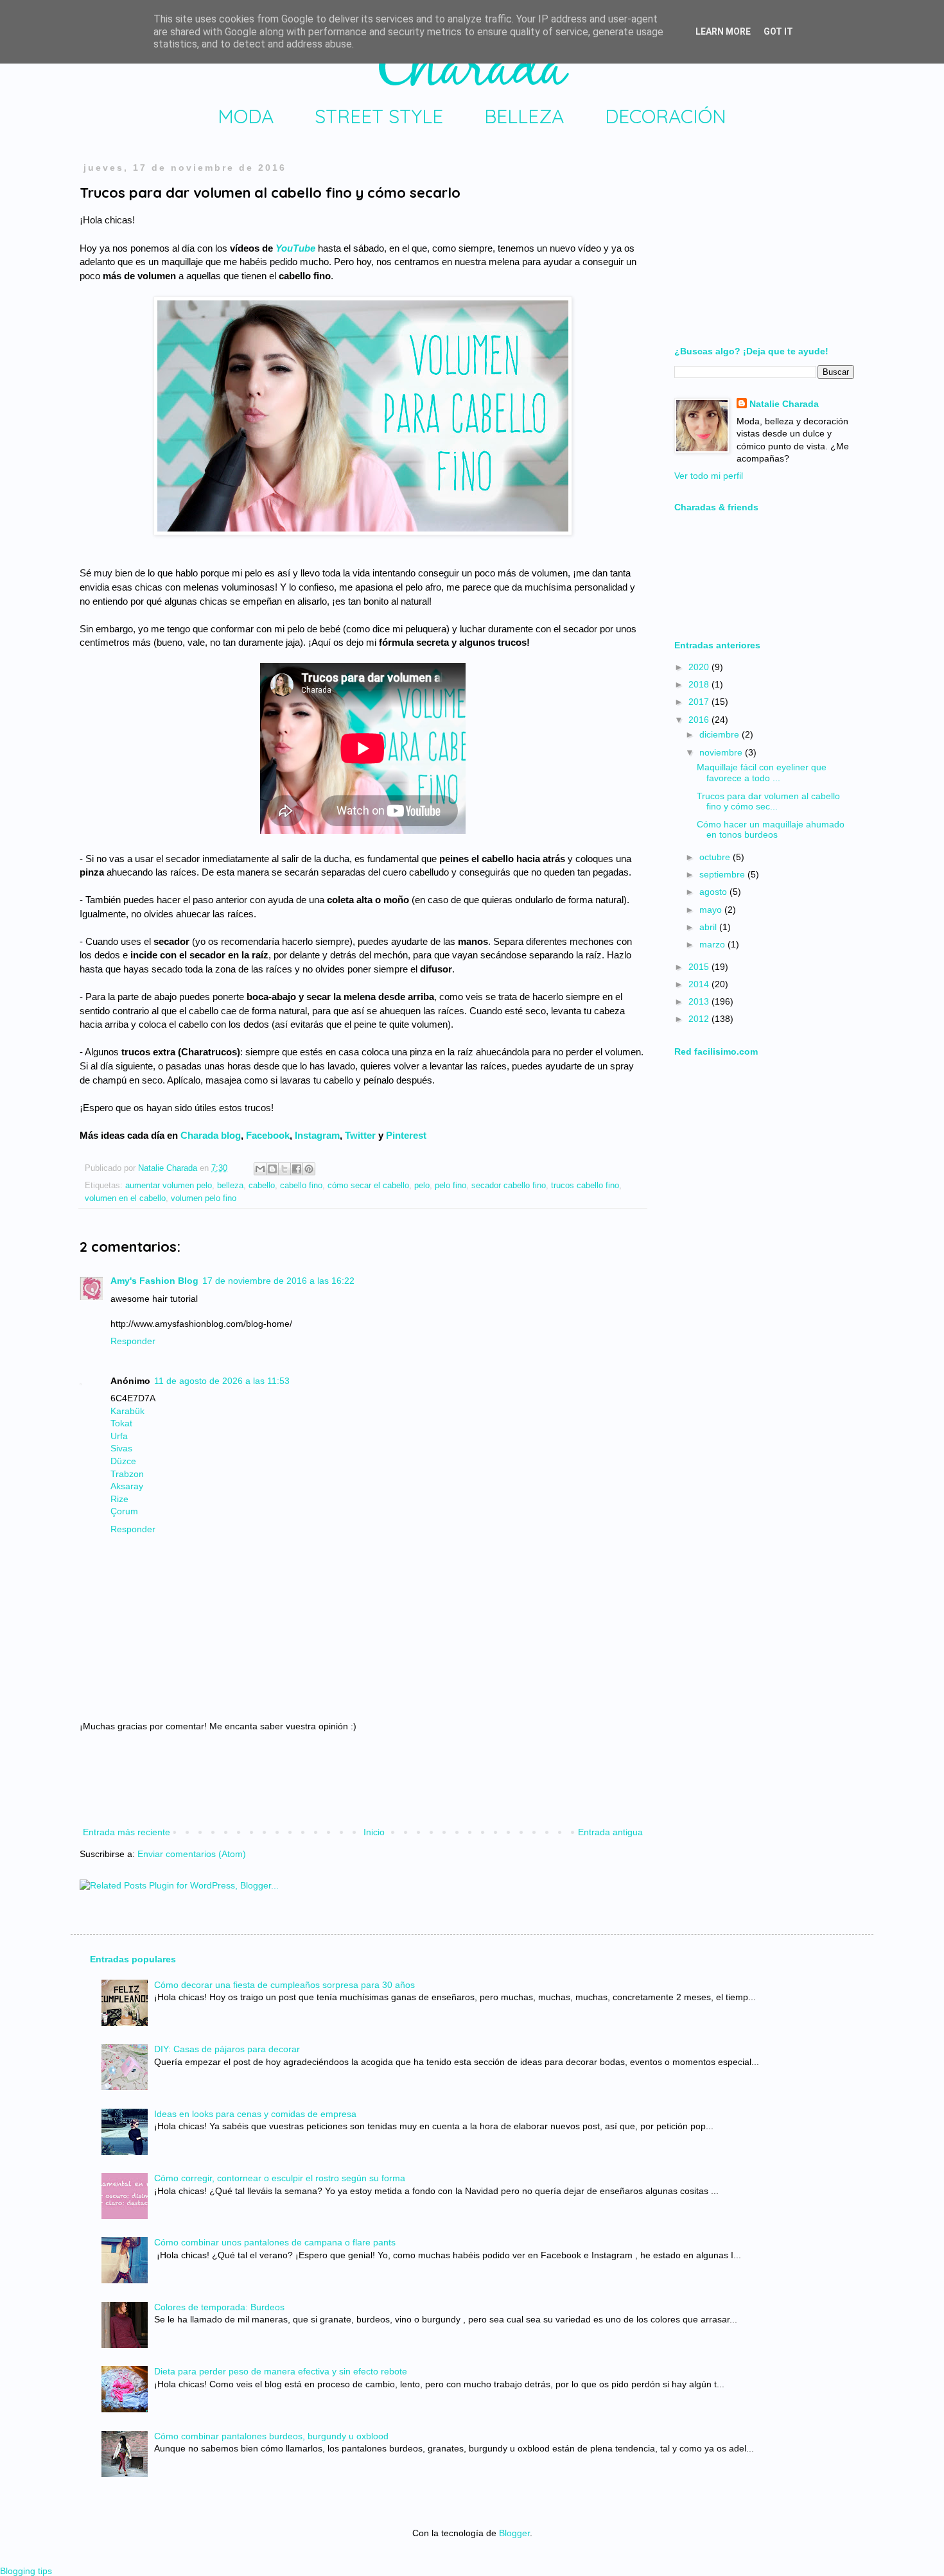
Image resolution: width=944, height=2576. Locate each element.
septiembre (723, 874)
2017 (700, 702)
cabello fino (301, 1186)
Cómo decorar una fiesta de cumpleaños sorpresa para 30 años (284, 1985)
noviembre (722, 752)
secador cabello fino (509, 1186)
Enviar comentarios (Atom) (192, 1854)
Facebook (268, 1135)
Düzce (123, 1461)
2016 (700, 720)
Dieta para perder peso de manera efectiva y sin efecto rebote (281, 2371)
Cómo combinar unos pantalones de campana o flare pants (275, 2242)
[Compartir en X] (284, 1169)
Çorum (124, 1511)
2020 (700, 667)
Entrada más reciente (127, 1832)
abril (709, 927)
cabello (262, 1186)
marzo (713, 944)
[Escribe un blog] (272, 1169)
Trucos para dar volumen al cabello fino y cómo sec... (768, 801)
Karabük (127, 1411)
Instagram (317, 1135)
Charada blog (211, 1135)
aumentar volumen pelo (169, 1186)
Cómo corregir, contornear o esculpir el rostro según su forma (280, 2178)
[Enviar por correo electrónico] (260, 1169)
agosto (714, 892)
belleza (230, 1186)
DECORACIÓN (666, 116)
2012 (700, 1019)
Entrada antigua (610, 1832)
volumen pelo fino (204, 1198)
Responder (133, 1341)
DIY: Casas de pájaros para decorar (227, 2049)
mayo (712, 910)
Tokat (121, 1423)
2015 (700, 967)
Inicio (374, 1832)
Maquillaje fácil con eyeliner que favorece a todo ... (762, 773)
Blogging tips (26, 2571)
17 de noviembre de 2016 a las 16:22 (278, 1281)
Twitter (360, 1135)
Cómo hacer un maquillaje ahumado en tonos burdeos (771, 830)
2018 (700, 684)
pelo (422, 1186)
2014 (700, 984)
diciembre (721, 734)
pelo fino (450, 1186)
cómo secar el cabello (368, 1186)
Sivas (121, 1448)
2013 (700, 1001)
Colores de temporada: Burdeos (219, 2307)
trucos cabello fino (585, 1186)
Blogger (514, 2533)
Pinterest (406, 1135)
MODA (246, 116)
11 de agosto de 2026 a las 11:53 (222, 1381)
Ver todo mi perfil (709, 476)
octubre (716, 857)
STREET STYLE (379, 116)
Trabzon (127, 1474)
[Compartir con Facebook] (297, 1169)
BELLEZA (524, 116)
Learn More (723, 31)
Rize (119, 1499)
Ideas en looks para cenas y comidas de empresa (255, 2114)
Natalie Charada (169, 1168)
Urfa (119, 1436)
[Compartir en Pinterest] (309, 1169)
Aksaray (127, 1486)
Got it (778, 31)
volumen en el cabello (125, 1198)
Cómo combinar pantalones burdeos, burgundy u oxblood (271, 2436)
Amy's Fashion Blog (154, 1281)
